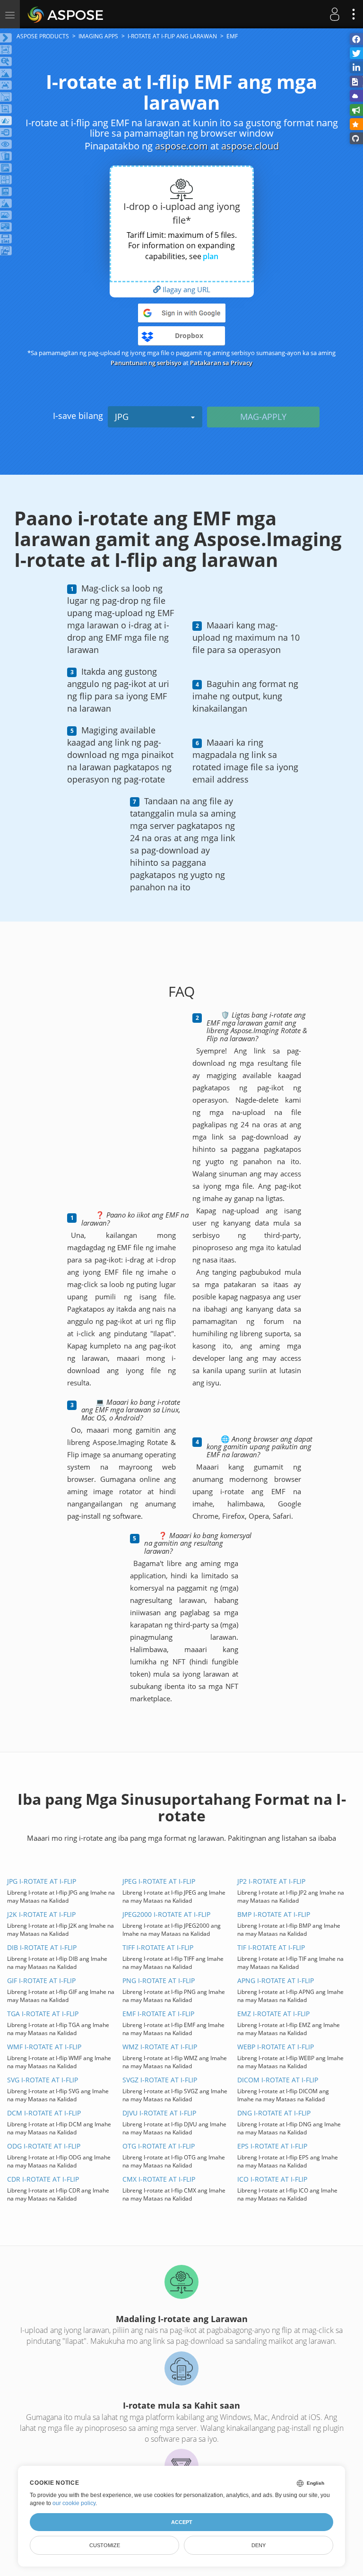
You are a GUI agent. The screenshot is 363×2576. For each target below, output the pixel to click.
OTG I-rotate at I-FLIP (159, 2146)
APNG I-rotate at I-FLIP (276, 1980)
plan (211, 256)
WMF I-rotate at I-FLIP (44, 2047)
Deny (259, 2545)
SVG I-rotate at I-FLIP (43, 2080)
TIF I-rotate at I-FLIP (271, 1947)
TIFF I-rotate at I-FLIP (158, 1947)
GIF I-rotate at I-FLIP (41, 1980)
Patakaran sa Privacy (221, 363)
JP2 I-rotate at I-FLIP (271, 1881)
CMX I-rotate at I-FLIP (159, 2179)
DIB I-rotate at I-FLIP (42, 1947)
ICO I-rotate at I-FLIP (272, 2179)
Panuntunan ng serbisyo (146, 363)
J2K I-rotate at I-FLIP (41, 1914)
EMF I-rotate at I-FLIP (158, 2014)
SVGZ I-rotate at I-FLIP (160, 2080)
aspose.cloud (250, 146)
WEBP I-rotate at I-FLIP (276, 2047)
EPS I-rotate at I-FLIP (272, 2146)
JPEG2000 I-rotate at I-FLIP (166, 1914)
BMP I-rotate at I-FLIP (274, 1914)
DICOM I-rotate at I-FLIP (278, 2080)
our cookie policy (74, 2503)
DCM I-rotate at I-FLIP (44, 2113)
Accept (182, 2522)
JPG (122, 417)
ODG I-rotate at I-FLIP (44, 2146)
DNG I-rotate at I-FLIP (274, 2113)
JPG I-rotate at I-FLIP (42, 1881)
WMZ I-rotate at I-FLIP (160, 2047)
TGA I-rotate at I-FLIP (43, 2014)
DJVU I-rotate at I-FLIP (159, 2113)
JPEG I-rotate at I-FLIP (159, 1881)
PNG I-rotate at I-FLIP (159, 1980)
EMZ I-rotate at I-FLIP (273, 2014)
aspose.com (181, 146)
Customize (105, 2545)
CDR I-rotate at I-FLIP (43, 2179)
